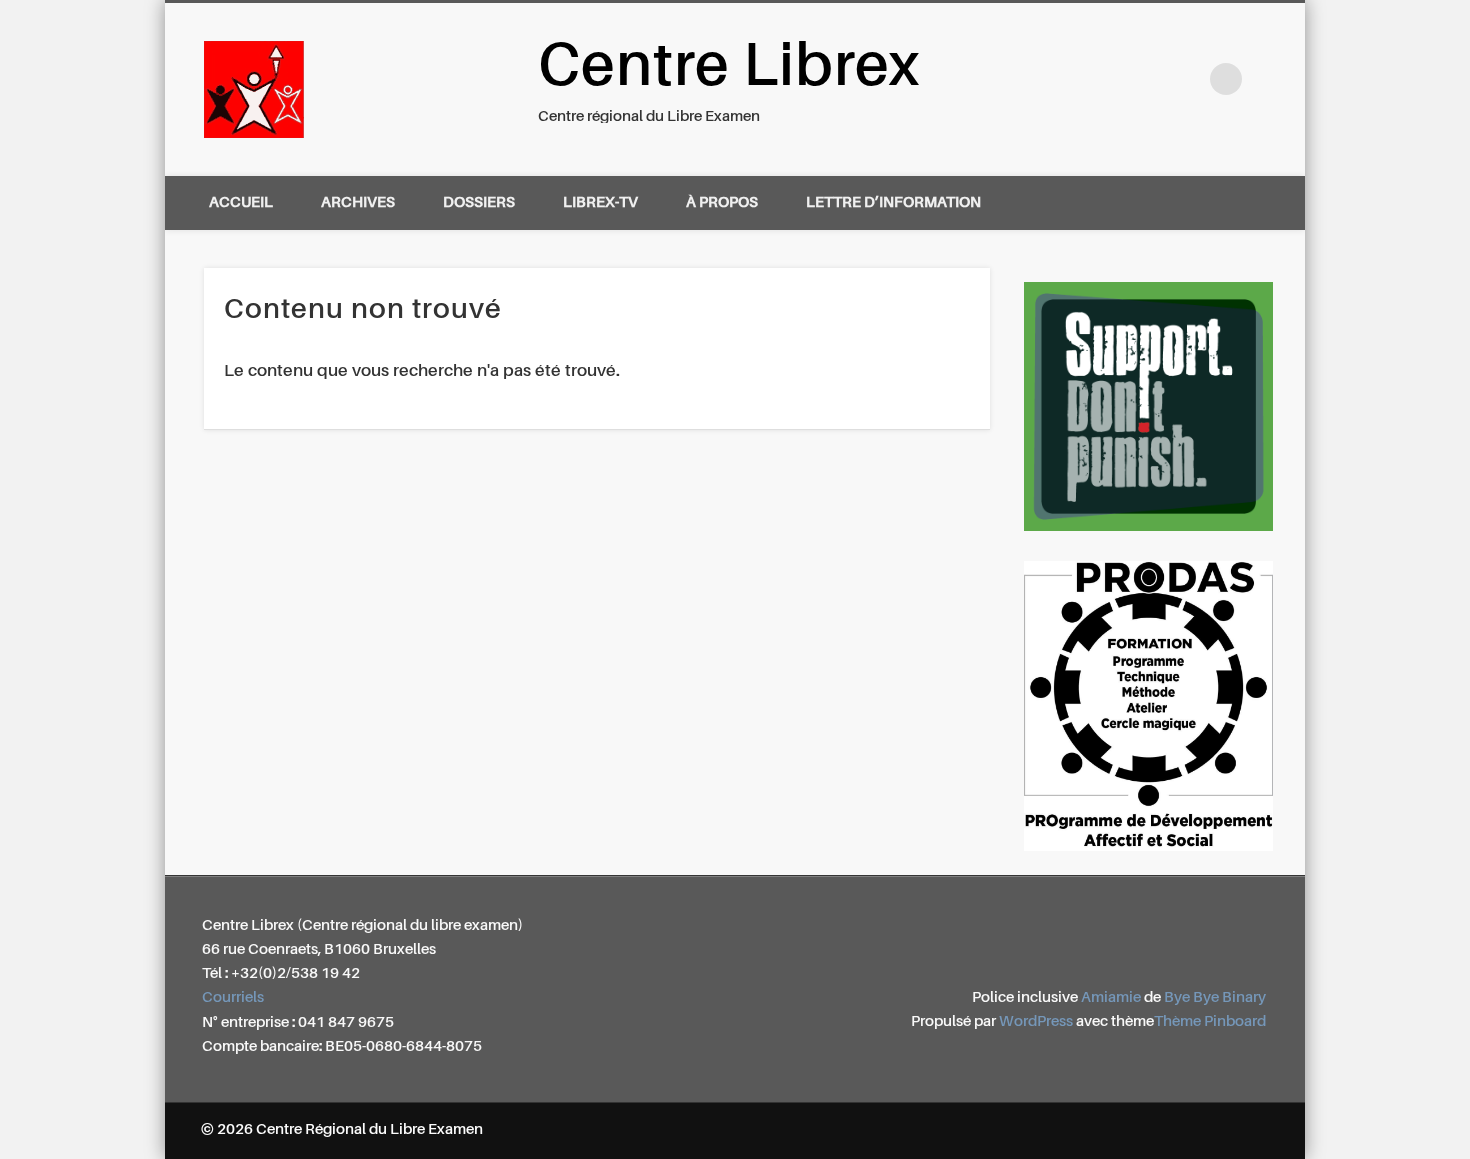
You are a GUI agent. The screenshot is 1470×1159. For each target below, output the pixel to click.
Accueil (241, 202)
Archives (358, 202)
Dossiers (479, 202)
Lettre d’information (893, 202)
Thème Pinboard (1210, 1021)
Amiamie (1111, 997)
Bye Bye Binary (1215, 997)
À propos (722, 202)
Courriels (233, 997)
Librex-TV (600, 202)
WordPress (1036, 1021)
